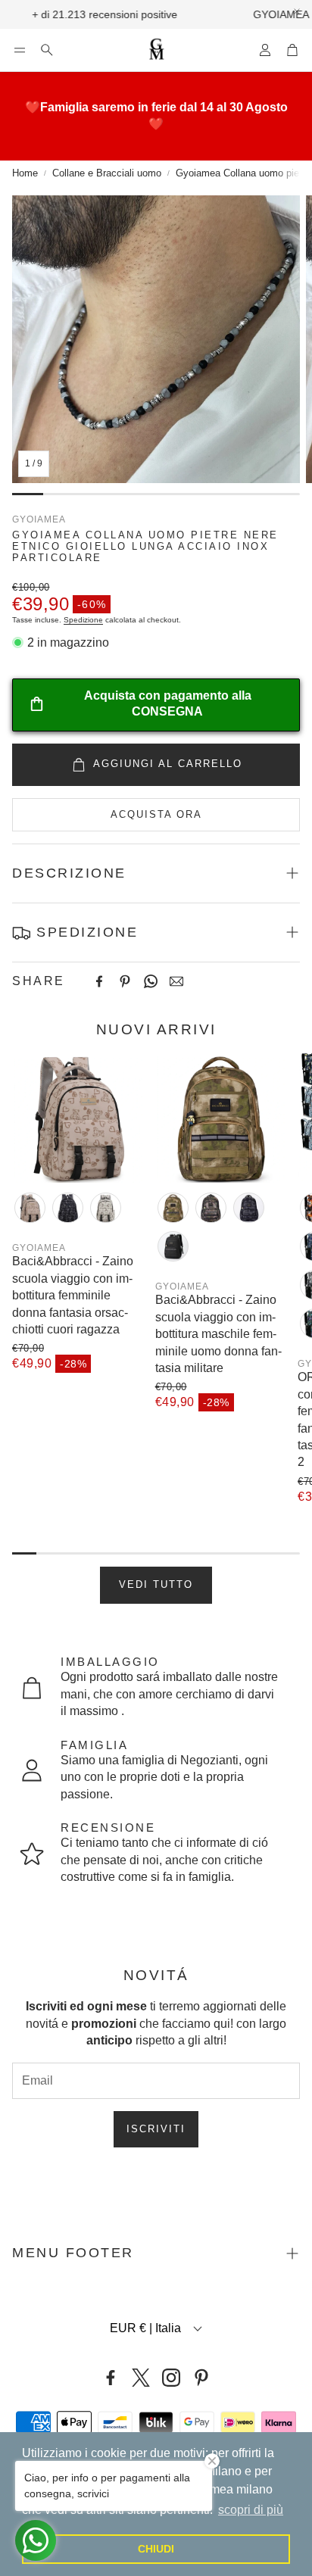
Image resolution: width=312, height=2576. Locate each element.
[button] (20, 50)
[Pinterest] (125, 981)
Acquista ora (156, 814)
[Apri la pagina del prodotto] (78, 1118)
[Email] (176, 981)
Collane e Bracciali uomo (107, 173)
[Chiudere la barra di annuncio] (297, 11)
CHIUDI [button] (156, 2549)
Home (25, 173)
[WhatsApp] (151, 981)
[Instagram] (171, 2378)
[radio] (30, 1208)
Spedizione (83, 620)
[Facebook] (99, 981)
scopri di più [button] (251, 2510)
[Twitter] (141, 2378)
